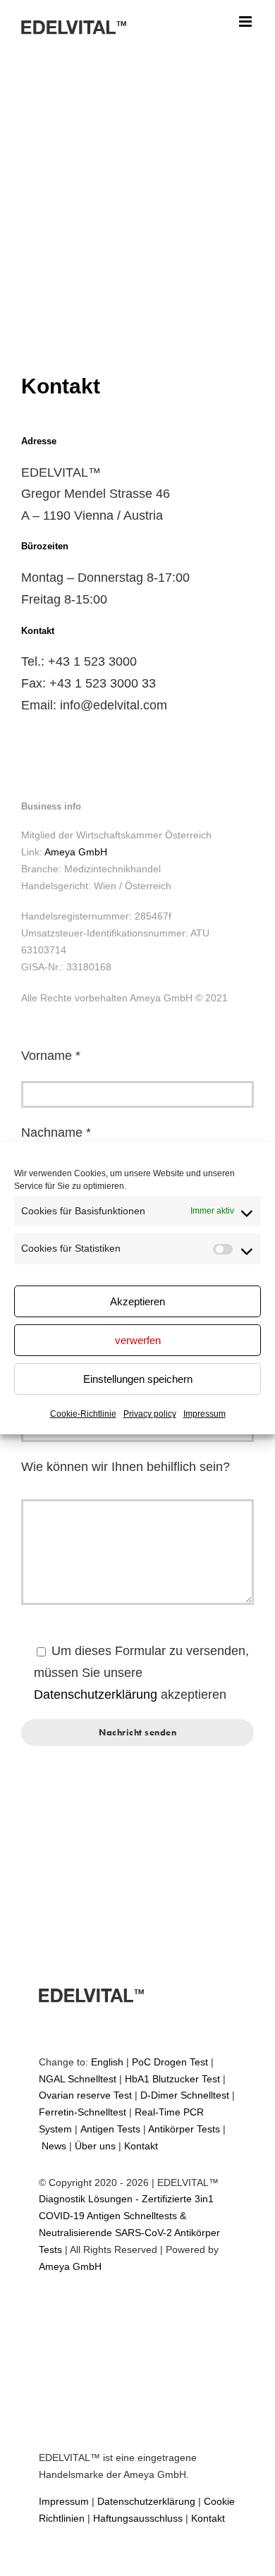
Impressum (204, 1414)
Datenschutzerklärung (96, 1695)
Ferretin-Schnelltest (82, 2112)
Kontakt (141, 2146)
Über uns (95, 2146)
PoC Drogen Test (170, 2062)
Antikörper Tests (184, 2129)
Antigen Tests (110, 2129)
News (54, 2146)
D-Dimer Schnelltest (185, 2095)
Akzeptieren (137, 1301)
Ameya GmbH (76, 852)
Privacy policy (150, 1414)
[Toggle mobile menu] (246, 22)
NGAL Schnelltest (78, 2079)
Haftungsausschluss (138, 2518)
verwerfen (138, 1340)
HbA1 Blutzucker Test (172, 2079)
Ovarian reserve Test (85, 2095)
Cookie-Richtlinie (83, 1414)
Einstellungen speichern (138, 1379)
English (107, 2062)
